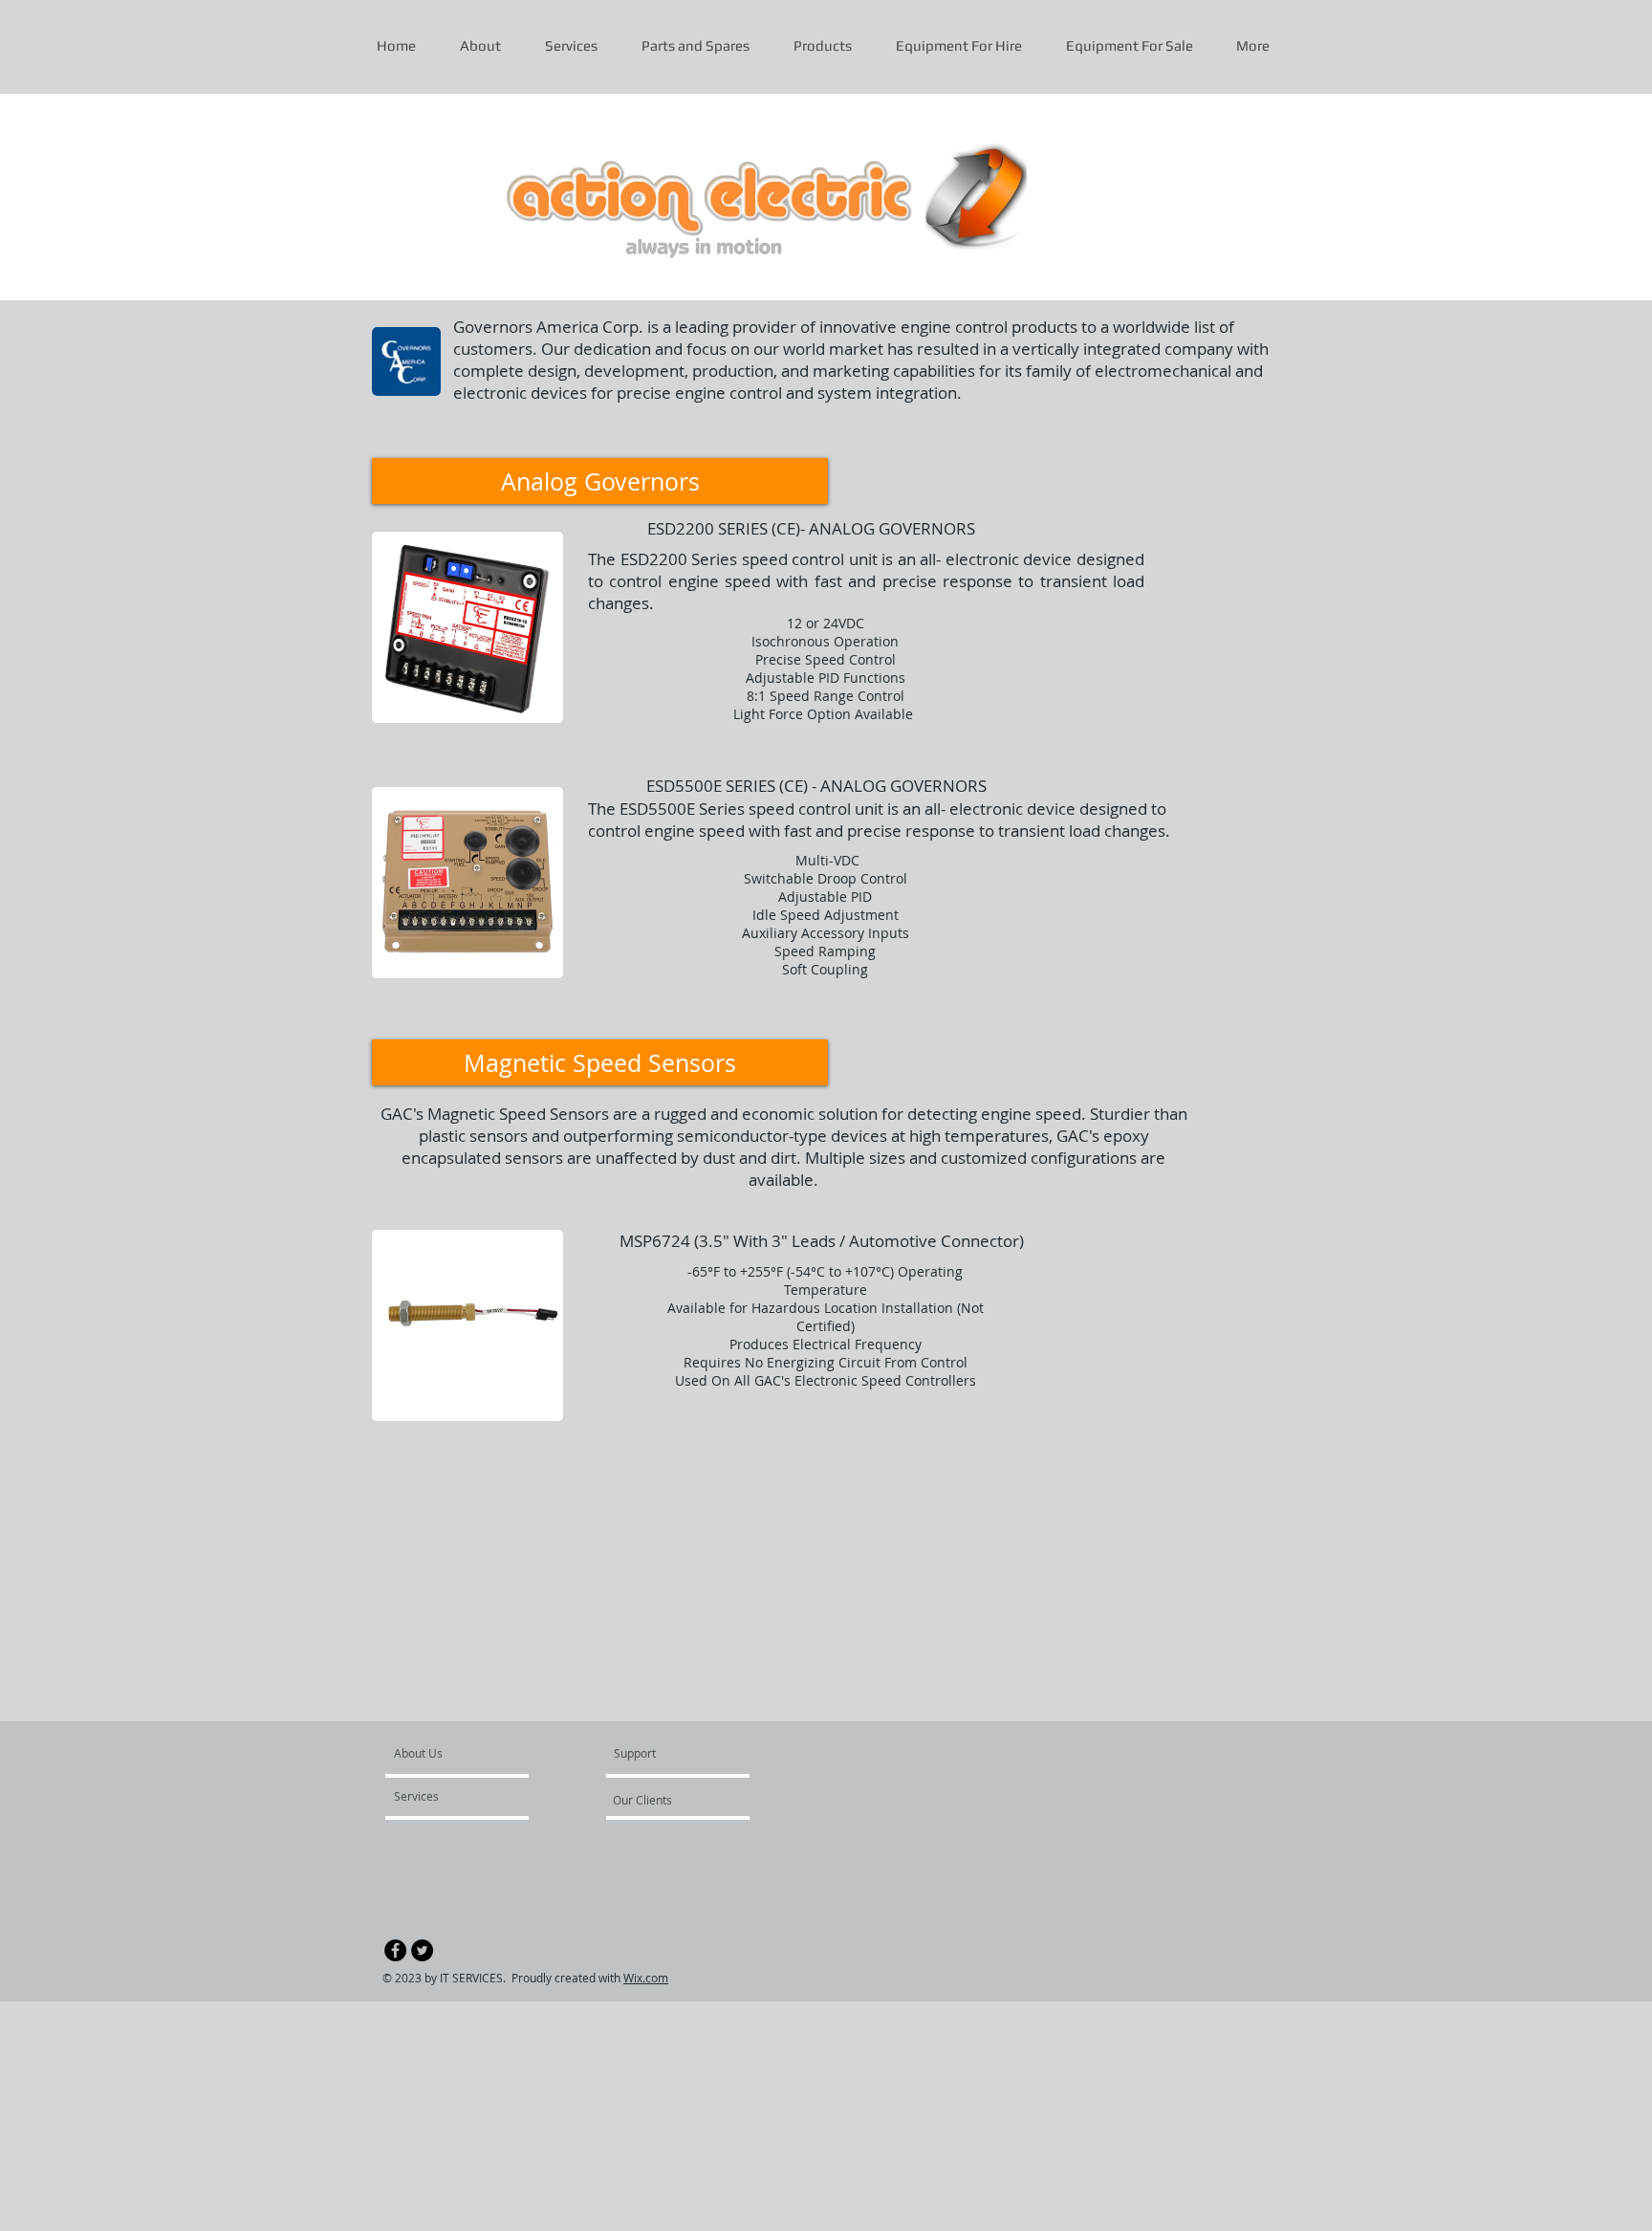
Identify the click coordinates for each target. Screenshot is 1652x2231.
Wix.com (646, 1978)
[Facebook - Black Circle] (395, 1950)
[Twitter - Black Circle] (422, 1950)
